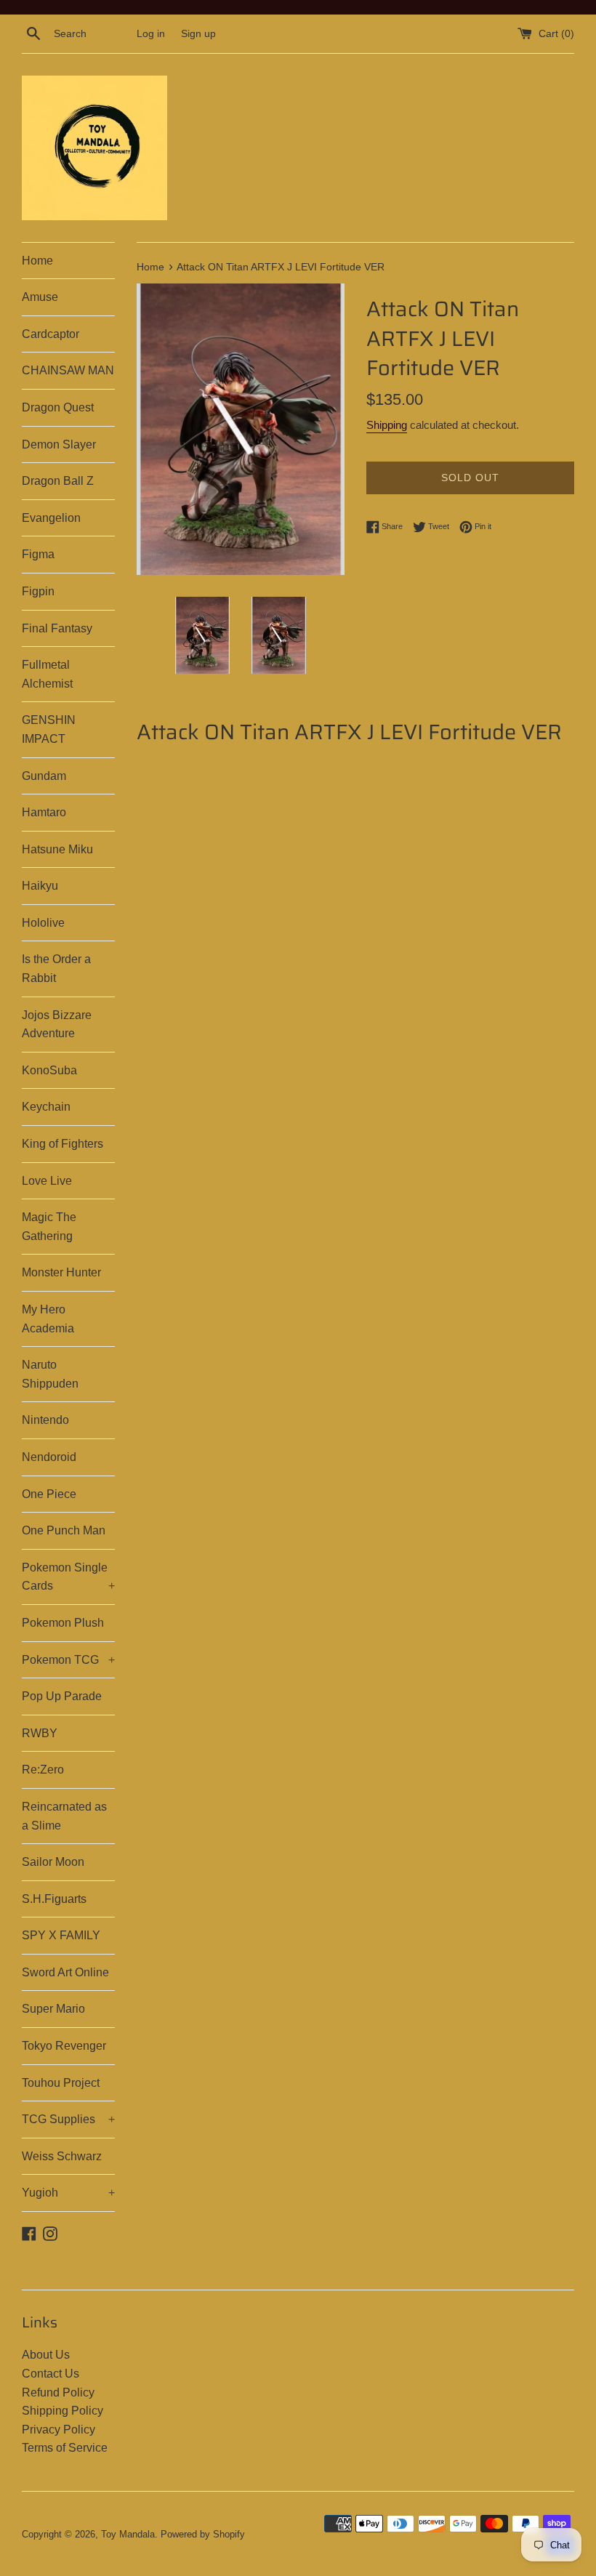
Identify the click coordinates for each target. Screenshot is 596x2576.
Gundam (44, 776)
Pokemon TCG (68, 1660)
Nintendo (45, 1420)
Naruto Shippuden (50, 1374)
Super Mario (53, 2009)
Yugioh (68, 2193)
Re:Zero (43, 1770)
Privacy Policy (59, 2430)
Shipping (387, 425)
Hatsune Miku (57, 849)
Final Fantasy (57, 628)
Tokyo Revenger (64, 2046)
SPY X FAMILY (61, 1935)
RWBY (40, 1733)
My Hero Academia (48, 1319)
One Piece (49, 1494)
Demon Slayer (59, 444)
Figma (38, 554)
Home (37, 261)
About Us (46, 2355)
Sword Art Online (65, 1972)
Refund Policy (58, 2392)
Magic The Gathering (49, 1227)
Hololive (43, 923)
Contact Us (51, 2374)
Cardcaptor (51, 334)
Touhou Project (61, 2083)
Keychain (46, 1107)
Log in (151, 33)
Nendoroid (49, 1457)
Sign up (198, 33)
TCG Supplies (68, 2119)
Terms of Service (65, 2448)
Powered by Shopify (203, 2534)
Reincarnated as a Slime (64, 1816)
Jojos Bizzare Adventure (57, 1025)
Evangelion (51, 518)
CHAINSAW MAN (68, 370)
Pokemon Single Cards (68, 1577)
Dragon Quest (58, 407)
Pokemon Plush (63, 1623)
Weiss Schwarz (62, 2156)
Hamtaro (44, 812)
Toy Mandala (128, 2534)
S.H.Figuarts (54, 1899)
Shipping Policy (63, 2411)
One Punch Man (64, 1530)
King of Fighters (63, 1144)
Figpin (38, 591)
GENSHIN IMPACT (49, 729)
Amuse (40, 297)
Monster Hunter (61, 1272)
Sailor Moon (53, 1862)
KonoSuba (49, 1070)
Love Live (47, 1181)
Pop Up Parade (62, 1696)
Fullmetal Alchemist (47, 674)
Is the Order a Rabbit (56, 969)
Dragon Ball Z (58, 481)
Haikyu (40, 886)
